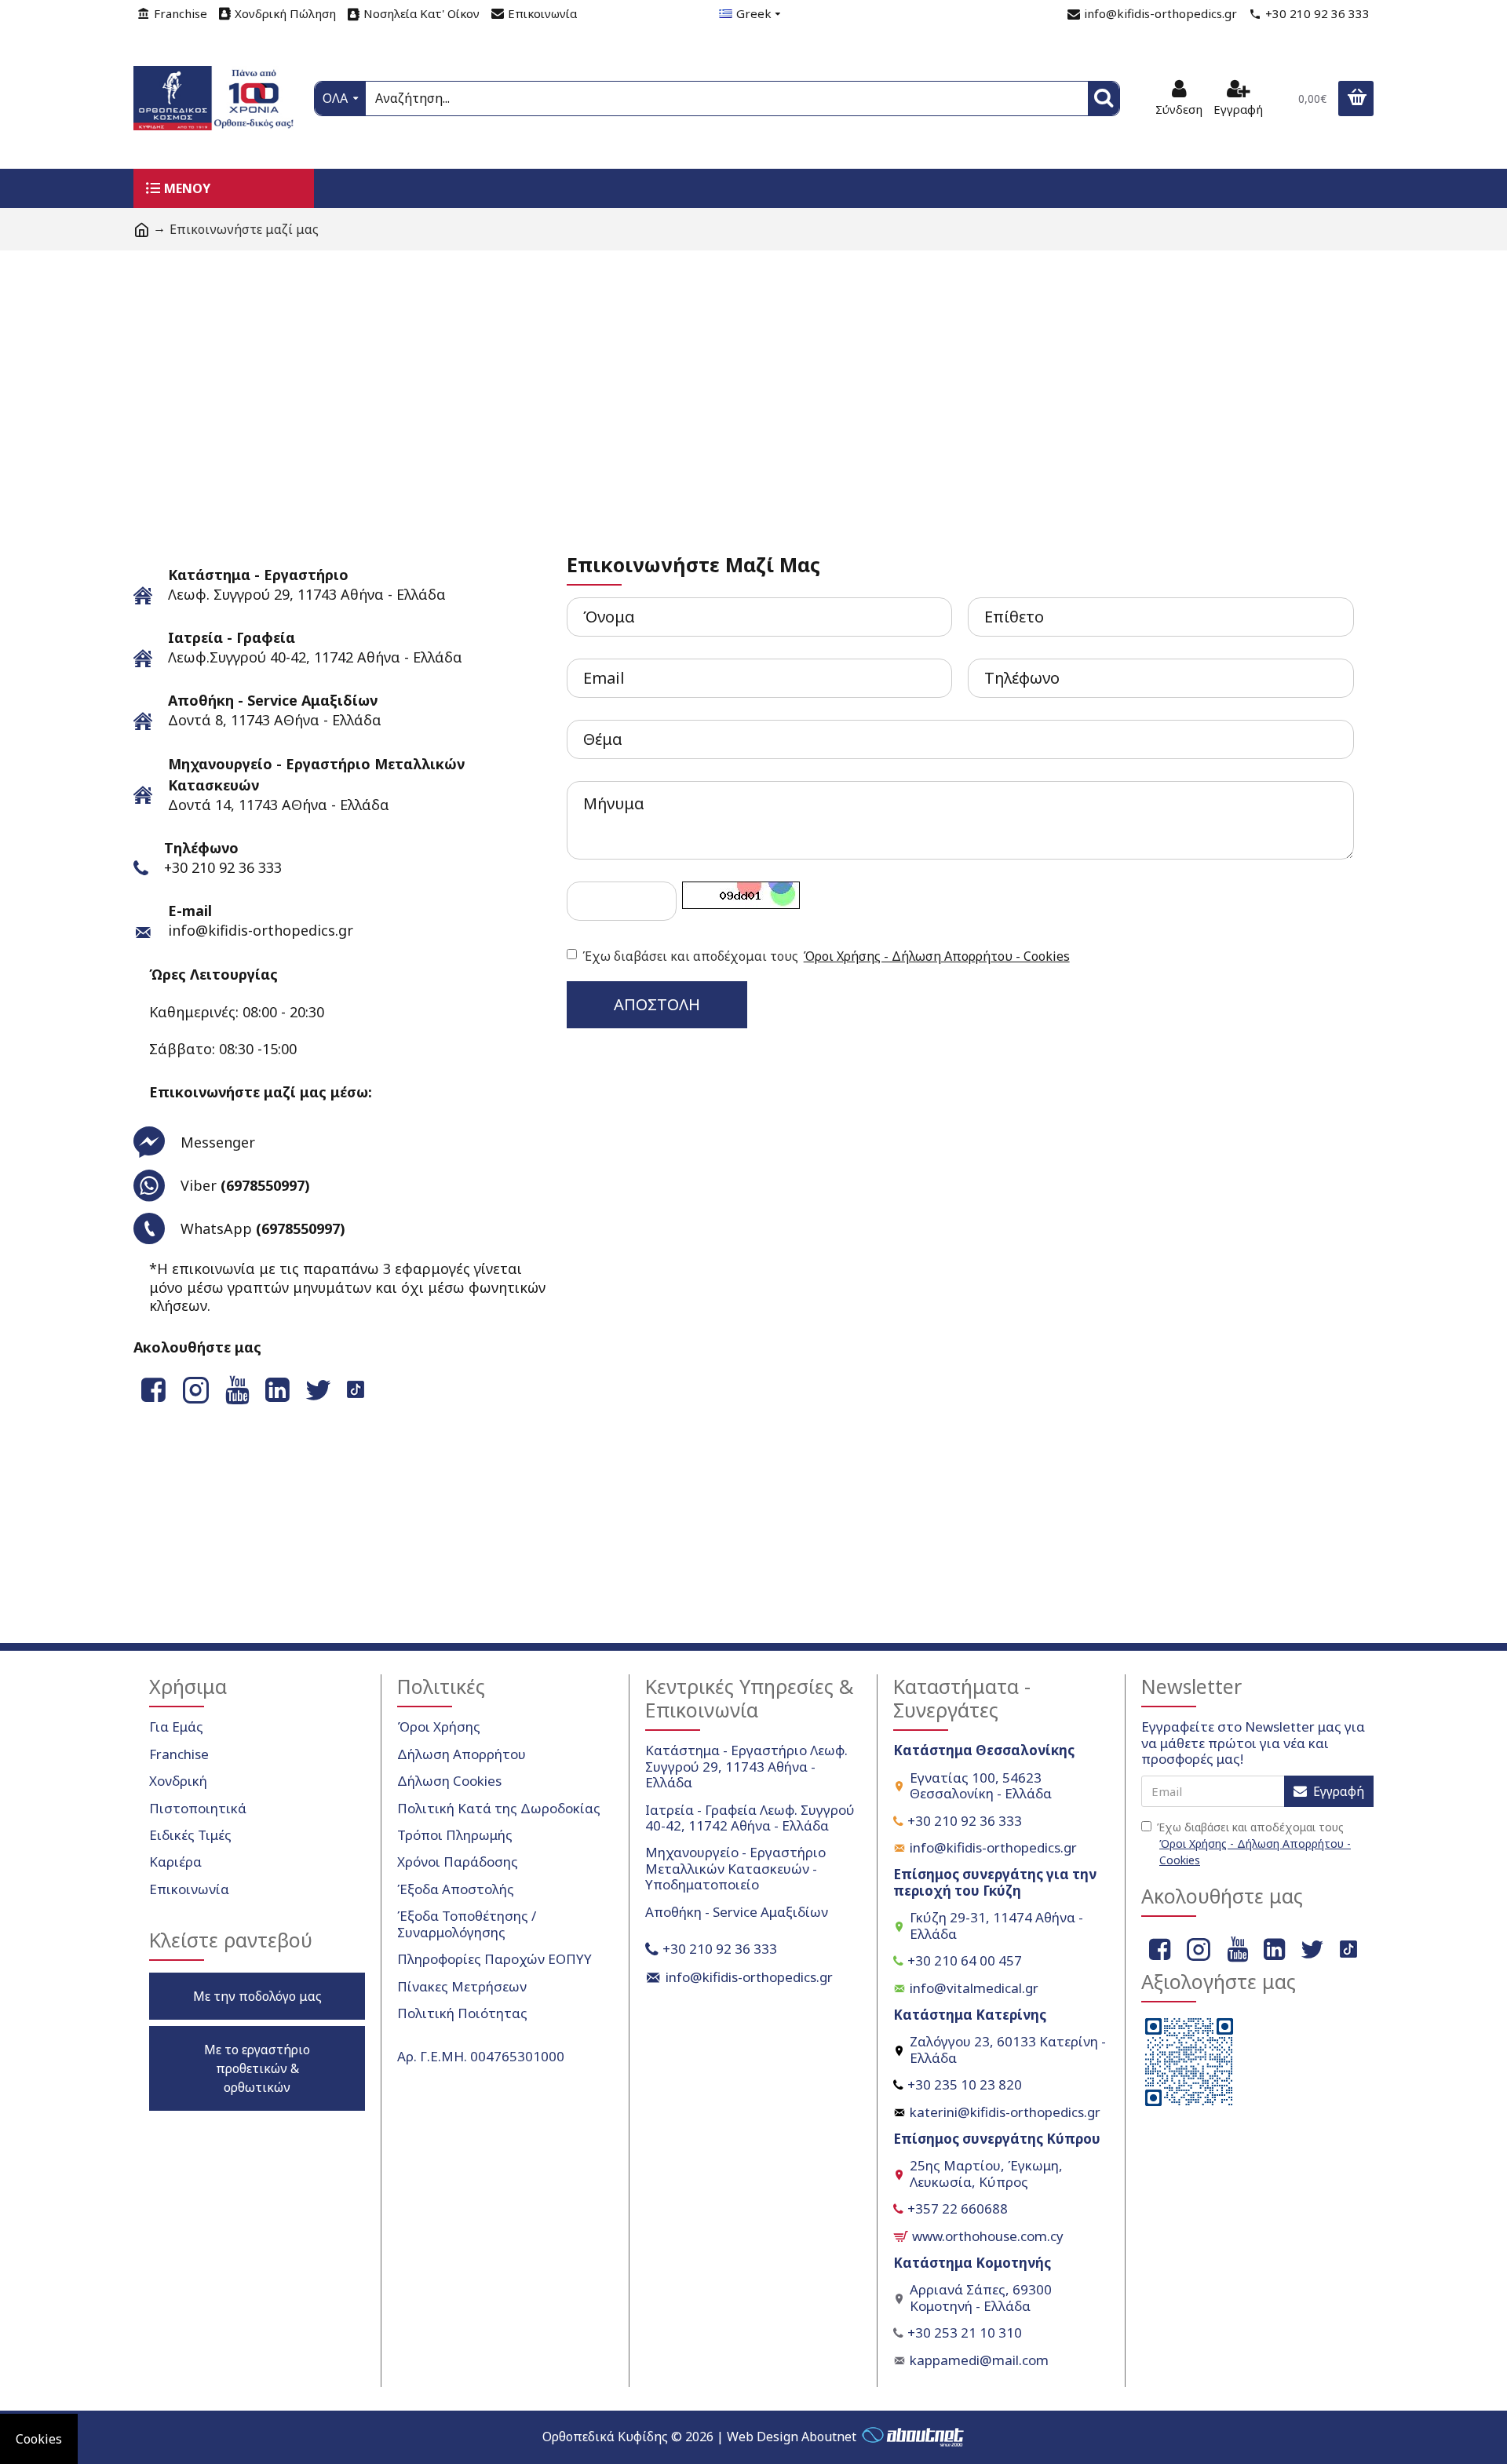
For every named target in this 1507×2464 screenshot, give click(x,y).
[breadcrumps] (141, 229)
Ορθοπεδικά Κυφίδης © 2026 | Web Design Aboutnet (699, 2437)
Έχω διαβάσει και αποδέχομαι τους (826, 956)
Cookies (39, 2439)
